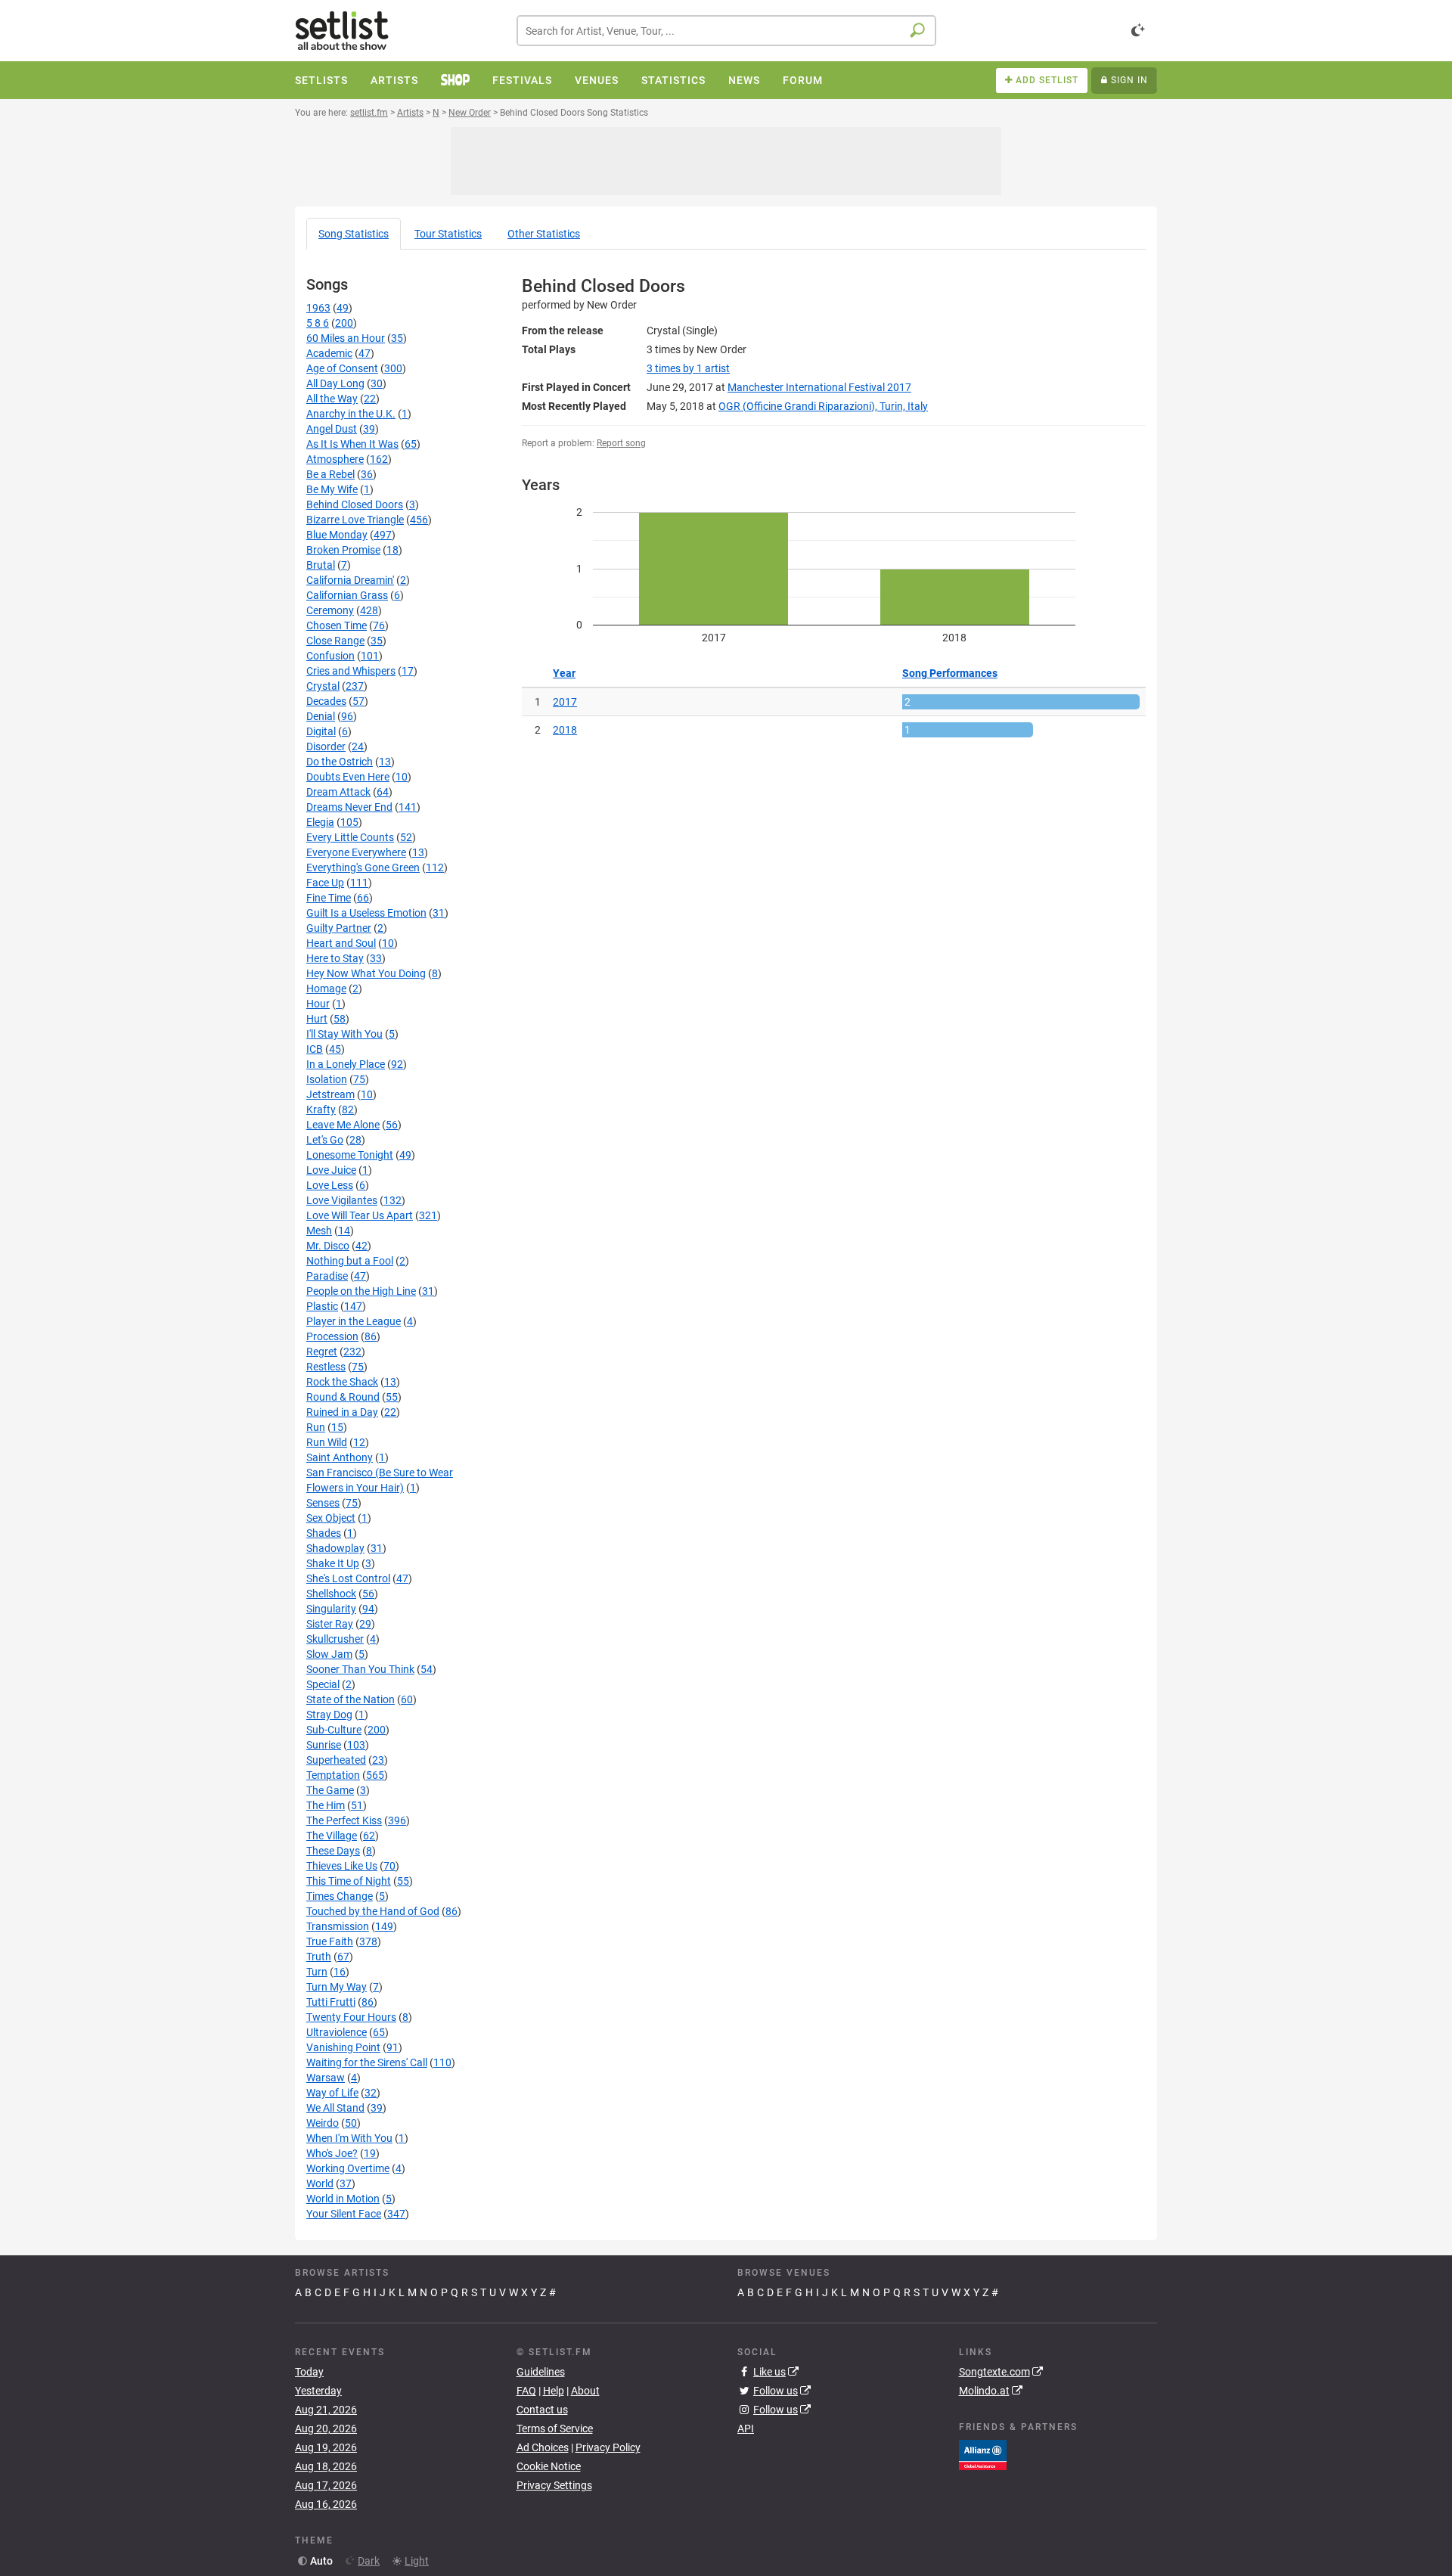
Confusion (330, 656)
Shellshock (331, 1594)
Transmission (338, 1926)
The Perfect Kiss (344, 1820)
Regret (322, 1352)
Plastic (322, 1306)
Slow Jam (329, 1654)
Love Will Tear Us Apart (360, 1215)
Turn (317, 1972)
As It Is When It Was (352, 444)
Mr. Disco (328, 1246)
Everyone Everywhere (356, 852)
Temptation (333, 1775)
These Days (333, 1851)
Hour (318, 1004)
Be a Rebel (330, 474)
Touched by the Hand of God (373, 1911)
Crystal (323, 686)
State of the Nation (351, 1699)
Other (544, 234)
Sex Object (331, 1518)
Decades (326, 701)
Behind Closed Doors (355, 504)
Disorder (326, 746)
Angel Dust (332, 429)
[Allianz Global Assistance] (983, 2453)
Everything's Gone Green (363, 867)
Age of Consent (342, 368)
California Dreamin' (350, 580)
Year (564, 673)
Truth (319, 1957)
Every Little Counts (350, 837)
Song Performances (950, 673)
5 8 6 (318, 323)
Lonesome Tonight (350, 1155)
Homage (326, 989)
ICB (315, 1049)
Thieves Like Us (342, 1866)
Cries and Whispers (351, 671)
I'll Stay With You (344, 1034)
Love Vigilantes (342, 1200)
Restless (326, 1367)
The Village (332, 1836)
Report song (621, 443)
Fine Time (329, 898)
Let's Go (325, 1140)
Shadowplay (335, 1548)
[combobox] (726, 31)
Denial (321, 716)
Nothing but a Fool (350, 1261)
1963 (318, 308)
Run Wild (327, 1442)
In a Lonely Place (346, 1064)
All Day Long (335, 383)
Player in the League (354, 1321)
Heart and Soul (341, 943)
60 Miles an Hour (346, 338)
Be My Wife (332, 489)
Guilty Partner (339, 928)
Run (316, 1427)
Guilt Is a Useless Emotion (366, 913)
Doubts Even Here (348, 777)
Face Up (325, 883)
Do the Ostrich (340, 762)
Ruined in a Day (342, 1412)
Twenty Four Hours (351, 2017)
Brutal (321, 565)
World (320, 2183)
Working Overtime (348, 2168)
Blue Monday (337, 535)
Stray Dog (329, 1715)
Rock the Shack (342, 1382)
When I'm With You (349, 2138)
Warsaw (326, 2078)
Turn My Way (337, 1987)
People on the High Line (361, 1291)
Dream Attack (338, 792)
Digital (321, 731)
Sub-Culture (334, 1730)
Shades (324, 1533)
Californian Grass (347, 595)
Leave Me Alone (343, 1125)
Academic (329, 353)
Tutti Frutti (331, 2002)
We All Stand (335, 2108)
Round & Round (343, 1397)
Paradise (327, 1276)
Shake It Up (333, 1563)
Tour (448, 234)
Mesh (319, 1231)
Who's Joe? (332, 2153)
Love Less (330, 1185)
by (688, 368)
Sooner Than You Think (360, 1669)
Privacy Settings (554, 2485)
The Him (326, 1805)
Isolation (327, 1079)
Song (354, 234)
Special (323, 1684)
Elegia (320, 822)
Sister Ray (330, 1624)
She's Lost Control (348, 1578)
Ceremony (330, 610)
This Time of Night (349, 1881)
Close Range (335, 641)
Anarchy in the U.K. (351, 414)
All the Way (332, 399)
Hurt (317, 1019)
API (746, 2429)
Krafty (321, 1110)
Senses (323, 1503)
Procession (332, 1336)
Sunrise (324, 1745)
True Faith (330, 1941)
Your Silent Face (344, 2214)
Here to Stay (335, 958)
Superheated (336, 1760)
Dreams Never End (349, 807)
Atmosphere (335, 459)
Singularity (331, 1609)
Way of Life (332, 2093)
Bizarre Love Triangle (355, 520)
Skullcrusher (335, 1639)
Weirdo (323, 2123)
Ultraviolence (337, 2032)
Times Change (340, 1896)
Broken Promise (343, 550)
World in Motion (343, 2199)
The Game (330, 1790)
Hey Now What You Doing (366, 973)
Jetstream (330, 1094)
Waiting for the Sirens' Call (367, 2062)
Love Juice (331, 1170)
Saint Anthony (340, 1457)
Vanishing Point (343, 2047)
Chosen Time (337, 625)
